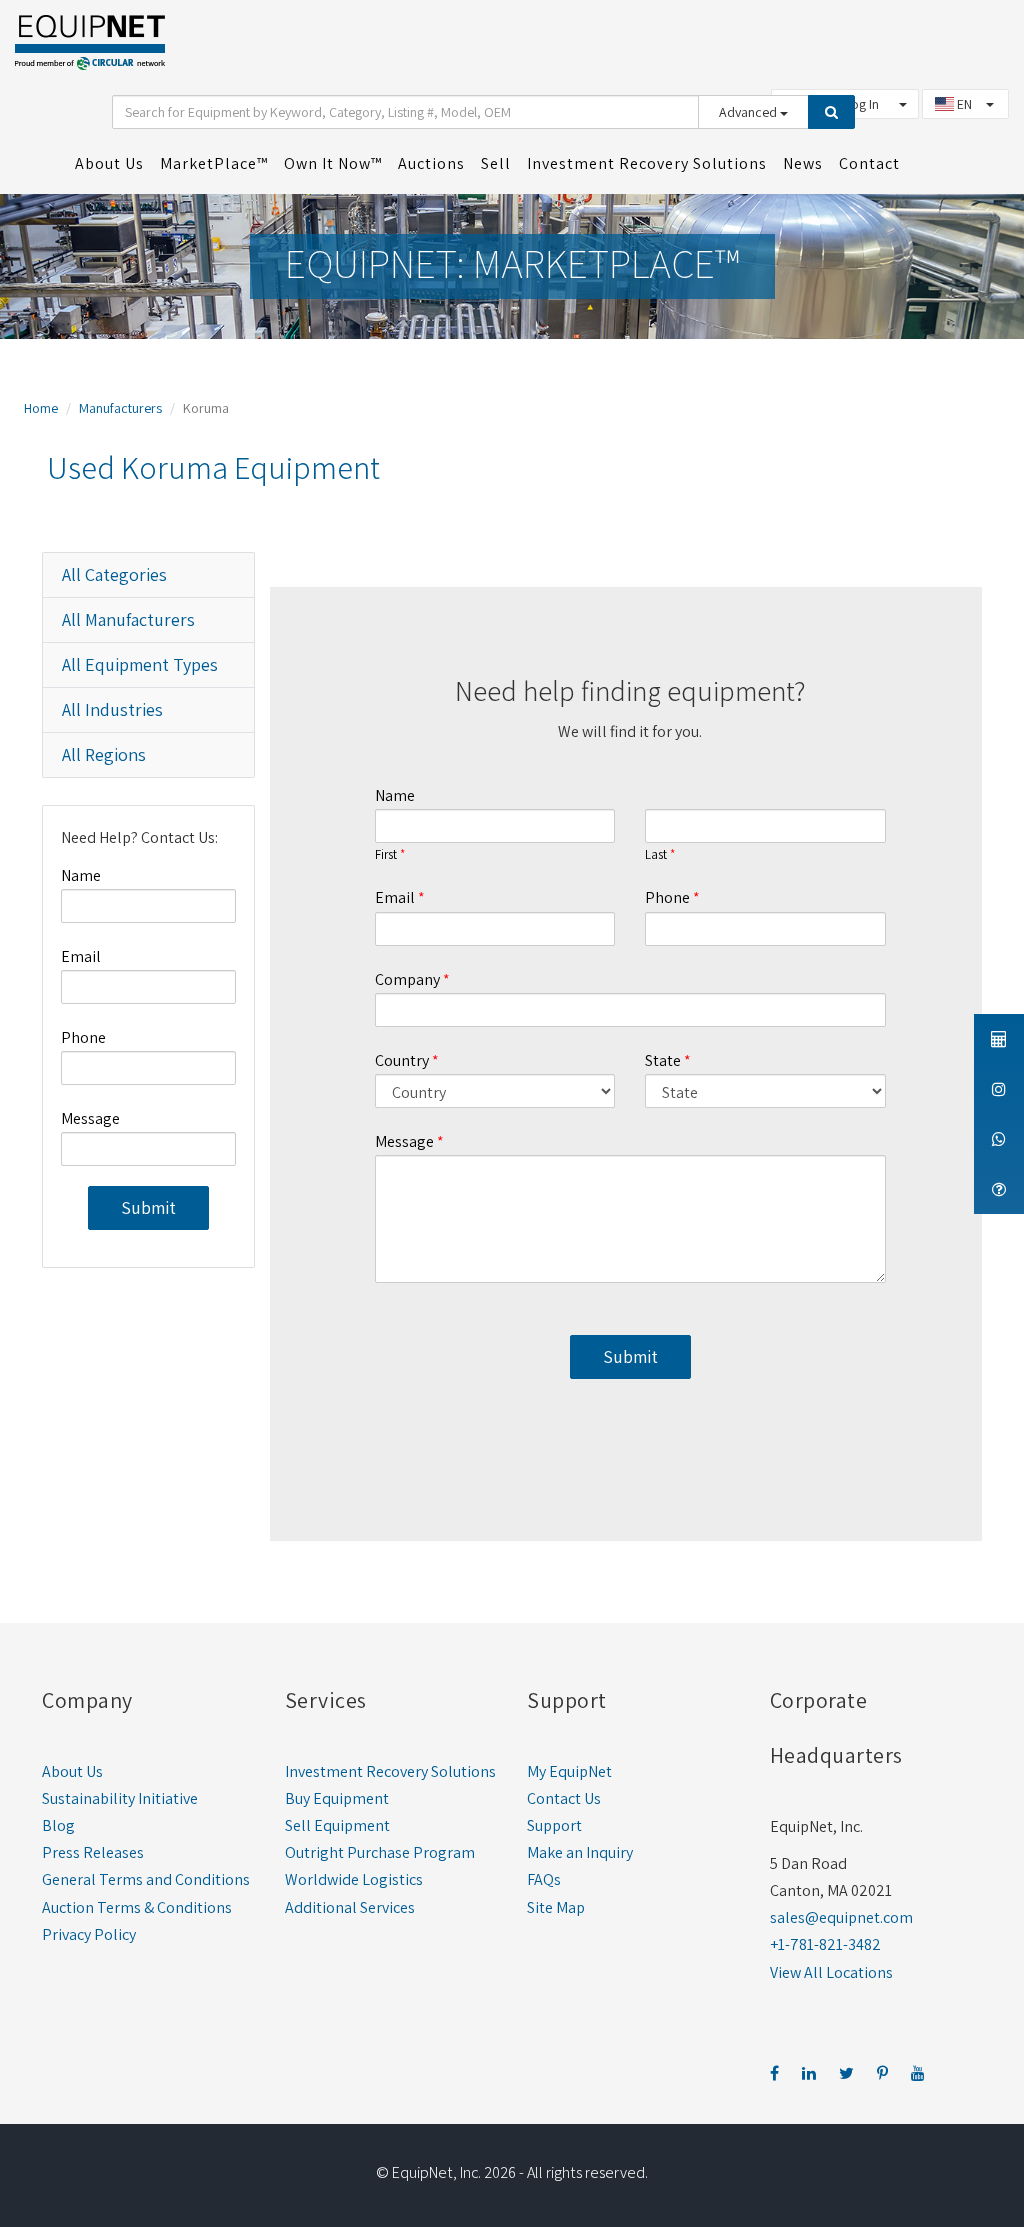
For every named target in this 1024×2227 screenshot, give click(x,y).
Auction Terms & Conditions (137, 1907)
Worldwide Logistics (354, 1879)
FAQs (544, 1879)
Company (407, 979)
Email (81, 956)
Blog (58, 1825)
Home (41, 408)
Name (81, 875)
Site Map (556, 1907)
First (386, 855)
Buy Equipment (337, 1798)
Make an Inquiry (580, 1852)
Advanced (749, 112)
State (663, 1060)
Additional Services (350, 1907)
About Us (72, 1771)
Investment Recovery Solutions (390, 1771)
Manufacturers (120, 408)
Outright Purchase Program (380, 1852)
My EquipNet (569, 1771)
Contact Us (564, 1798)
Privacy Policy (89, 1934)
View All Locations (831, 1972)
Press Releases (93, 1852)
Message (90, 1118)
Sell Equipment (337, 1825)
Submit (148, 1207)
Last (656, 855)
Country (402, 1060)
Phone (83, 1037)
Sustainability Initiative (120, 1798)
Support (554, 1825)
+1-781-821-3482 (825, 1944)
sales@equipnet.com (841, 1917)
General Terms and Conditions (146, 1879)
